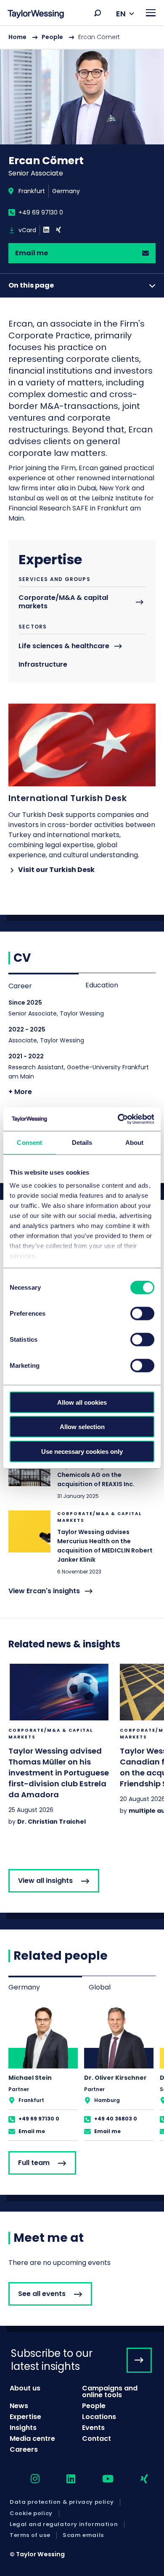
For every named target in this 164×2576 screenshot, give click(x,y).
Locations (99, 2417)
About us (25, 2388)
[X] (58, 230)
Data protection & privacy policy (62, 2502)
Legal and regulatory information (64, 2524)
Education (102, 985)
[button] (98, 13)
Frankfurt (32, 191)
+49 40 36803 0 (116, 2119)
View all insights (45, 1881)
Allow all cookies (82, 1402)
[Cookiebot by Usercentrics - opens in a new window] (118, 1119)
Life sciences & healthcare (64, 646)
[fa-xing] (137, 2479)
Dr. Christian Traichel (52, 1822)
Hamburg (107, 2100)
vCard (27, 230)
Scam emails (83, 2535)
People (52, 37)
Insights (23, 2428)
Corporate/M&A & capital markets (63, 602)
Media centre (32, 2439)
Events (93, 2428)
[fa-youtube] (101, 2479)
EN (121, 14)
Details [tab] (82, 1142)
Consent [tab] (29, 1142)
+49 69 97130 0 (41, 212)
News (19, 2406)
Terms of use (30, 2535)
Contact (97, 2439)
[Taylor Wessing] (36, 15)
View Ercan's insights (44, 1591)
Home (17, 37)
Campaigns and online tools (110, 2391)
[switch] (142, 1313)
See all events (42, 2294)
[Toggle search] (98, 13)
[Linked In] (46, 230)
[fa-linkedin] (63, 2479)
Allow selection (82, 1427)
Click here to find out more (82, 1472)
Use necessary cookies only (82, 1451)
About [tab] (135, 1142)
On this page (31, 285)
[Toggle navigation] (151, 13)
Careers (24, 2449)
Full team (34, 2163)
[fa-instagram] (28, 2479)
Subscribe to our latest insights (52, 2360)
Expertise (25, 2417)
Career (20, 986)
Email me (32, 253)
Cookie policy (31, 2513)
